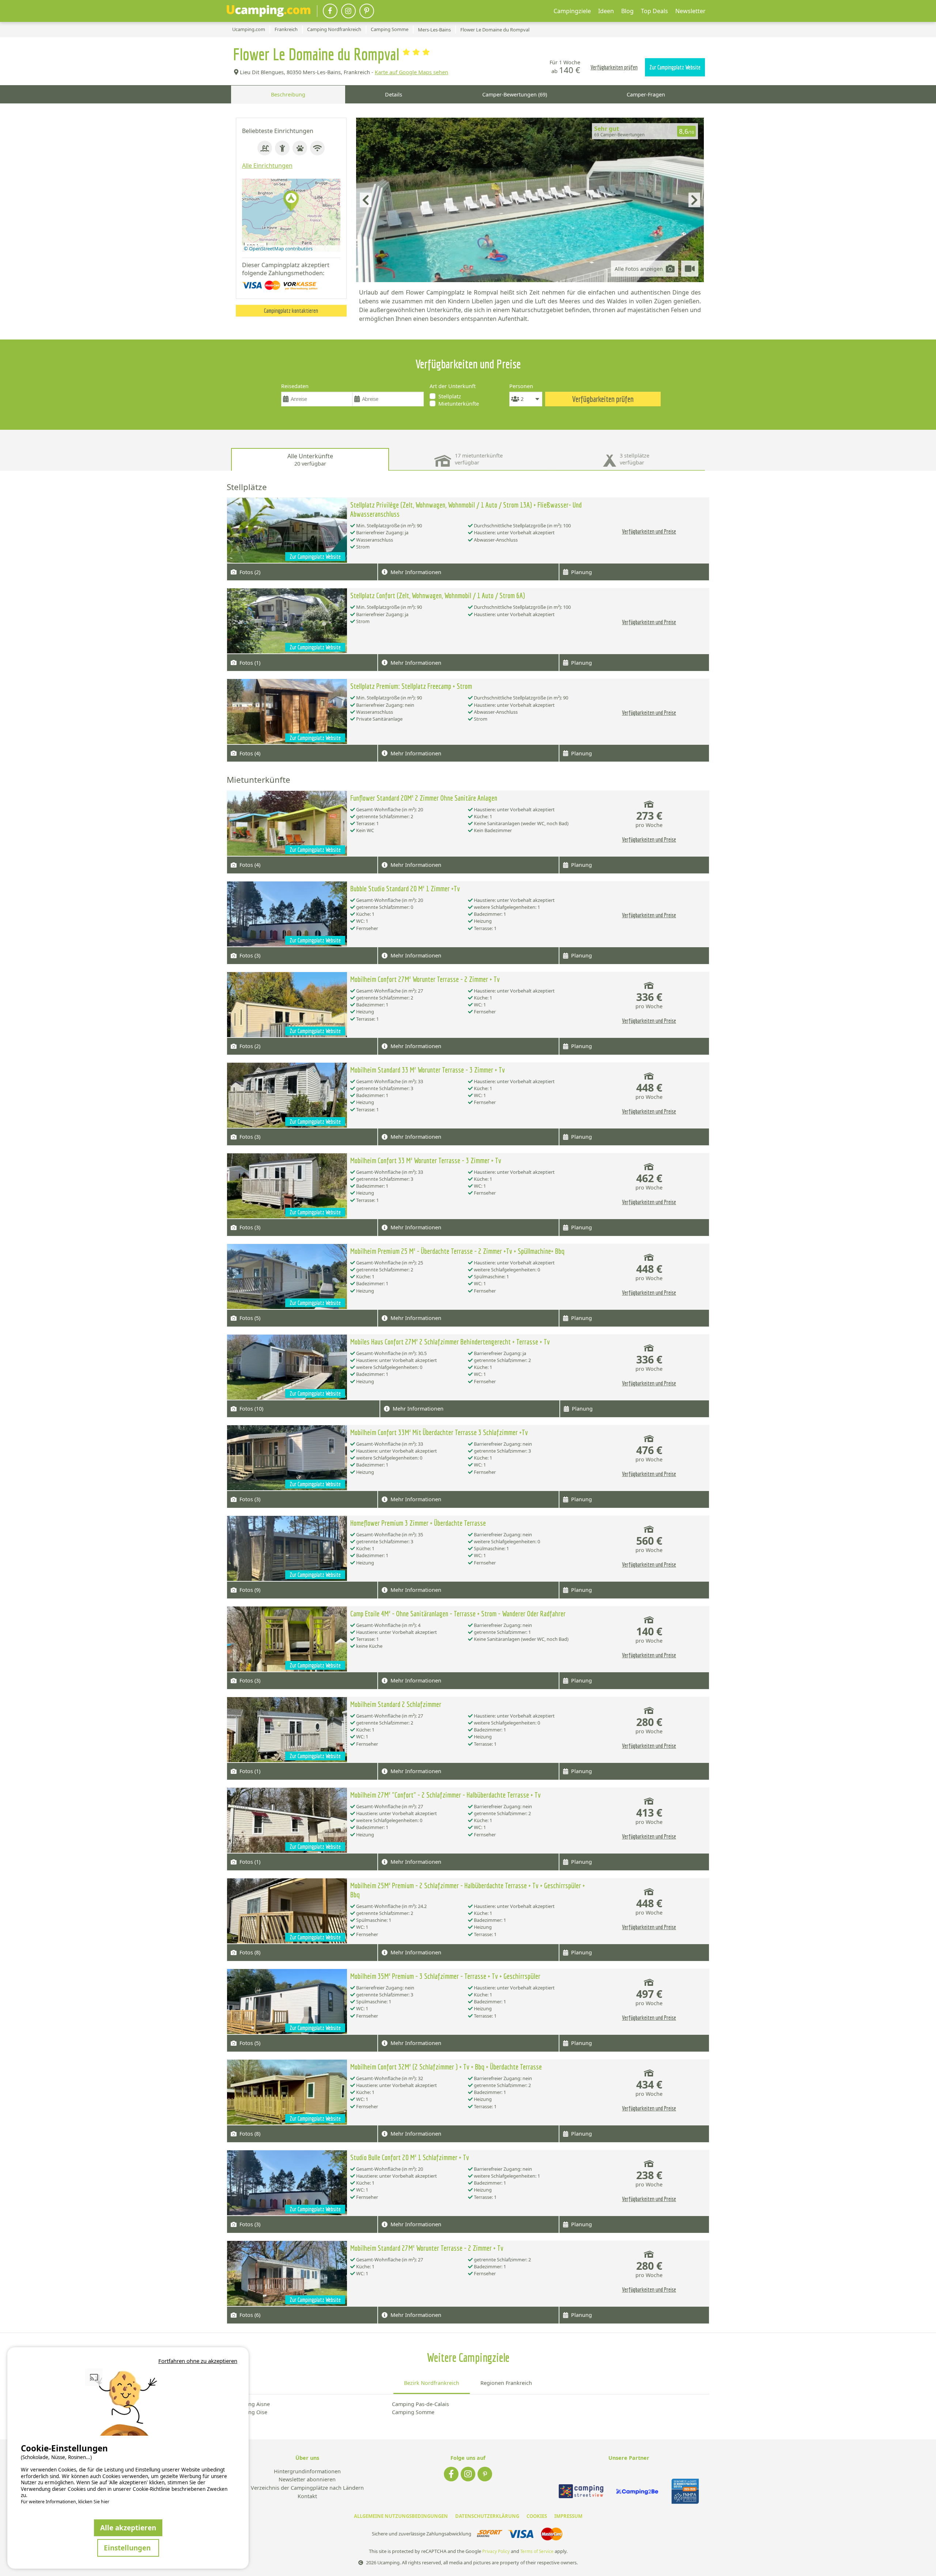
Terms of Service (537, 2551)
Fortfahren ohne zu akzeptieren (198, 2361)
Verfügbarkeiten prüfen (614, 67)
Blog (627, 11)
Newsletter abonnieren (307, 2480)
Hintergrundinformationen (307, 2472)
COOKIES (537, 2516)
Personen (521, 386)
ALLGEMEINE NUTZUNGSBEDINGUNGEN (401, 2516)
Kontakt (307, 2497)
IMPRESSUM (568, 2516)
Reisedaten (295, 386)
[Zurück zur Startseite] (269, 11)
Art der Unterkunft (453, 386)
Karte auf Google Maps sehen (412, 72)
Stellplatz (450, 396)
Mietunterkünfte (459, 404)
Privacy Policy (496, 2551)
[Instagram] (348, 11)
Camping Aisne (251, 2404)
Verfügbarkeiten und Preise (649, 531)
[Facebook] (330, 11)
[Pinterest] (367, 11)
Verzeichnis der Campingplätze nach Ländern (307, 2488)
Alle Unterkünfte (310, 460)
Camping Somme (413, 2412)
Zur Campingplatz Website (675, 67)
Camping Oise (250, 2412)
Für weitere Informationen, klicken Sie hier (65, 2502)
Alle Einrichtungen (267, 166)
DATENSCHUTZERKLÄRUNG (487, 2516)
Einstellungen (128, 2548)
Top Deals (654, 11)
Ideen (606, 11)
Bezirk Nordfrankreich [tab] (432, 2383)
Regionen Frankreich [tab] (506, 2383)
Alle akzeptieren (128, 2528)
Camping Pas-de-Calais (420, 2404)
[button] (291, 202)
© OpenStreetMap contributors (278, 249)
